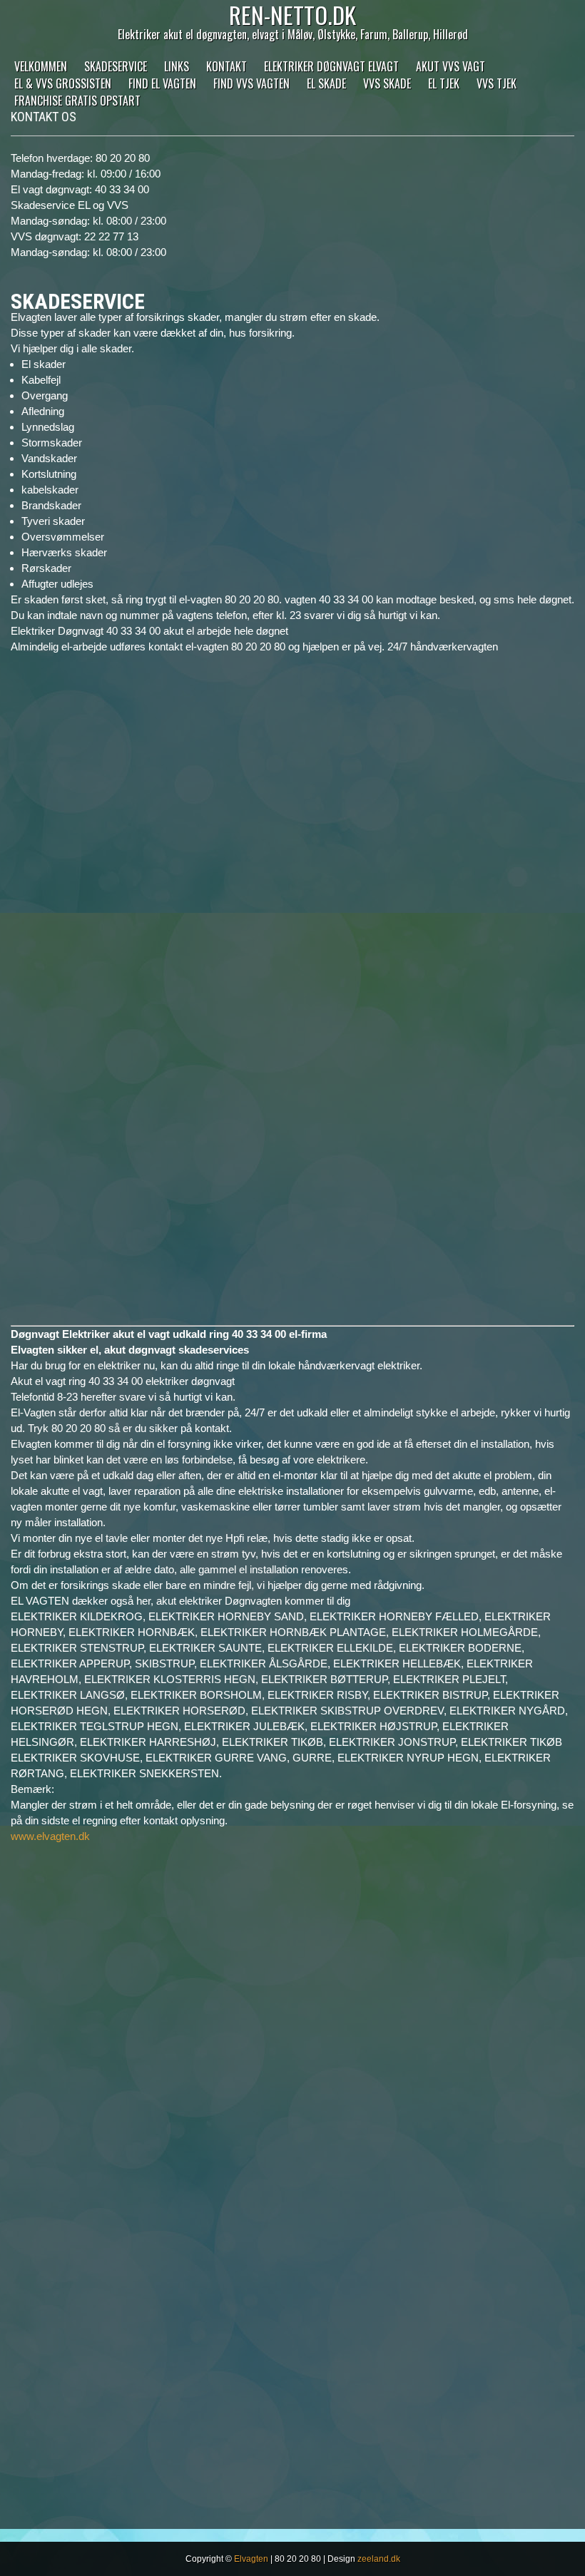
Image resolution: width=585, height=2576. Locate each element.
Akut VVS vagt (451, 66)
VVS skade (387, 83)
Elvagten (251, 2559)
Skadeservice (116, 66)
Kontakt (227, 66)
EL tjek (444, 83)
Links (177, 66)
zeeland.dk (379, 2559)
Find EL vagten (162, 83)
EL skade (326, 83)
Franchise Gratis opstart (77, 101)
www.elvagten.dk (50, 1836)
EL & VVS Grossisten (63, 83)
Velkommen (41, 66)
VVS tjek (497, 83)
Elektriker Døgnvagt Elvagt (331, 66)
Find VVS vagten (251, 83)
